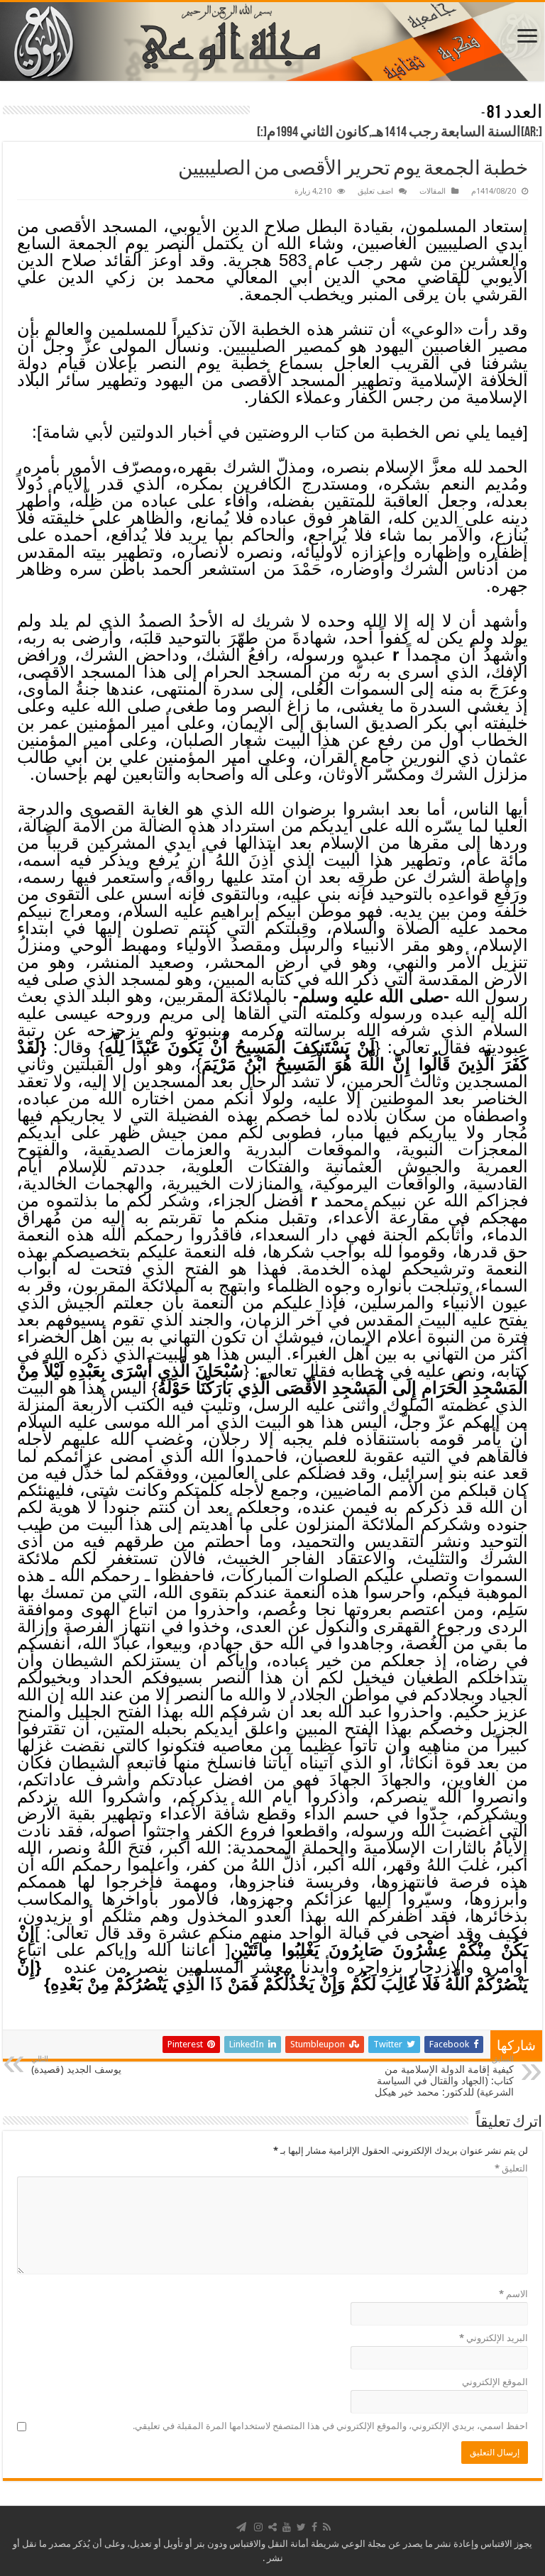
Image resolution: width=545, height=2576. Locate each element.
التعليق (511, 2168)
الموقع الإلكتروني (495, 2382)
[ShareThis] (272, 2527)
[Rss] (327, 2527)
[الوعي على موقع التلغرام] (241, 2527)
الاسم (513, 2294)
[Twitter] (301, 2527)
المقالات (433, 191)
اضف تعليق (375, 191)
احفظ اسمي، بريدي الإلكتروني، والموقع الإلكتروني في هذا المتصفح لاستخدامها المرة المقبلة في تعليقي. (330, 2426)
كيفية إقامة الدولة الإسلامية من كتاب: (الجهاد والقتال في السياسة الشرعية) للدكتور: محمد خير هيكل (444, 2076)
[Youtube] (287, 2527)
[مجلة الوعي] (272, 42)
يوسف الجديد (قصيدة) (76, 2065)
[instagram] (258, 2527)
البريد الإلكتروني (494, 2338)
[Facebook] (314, 2527)
